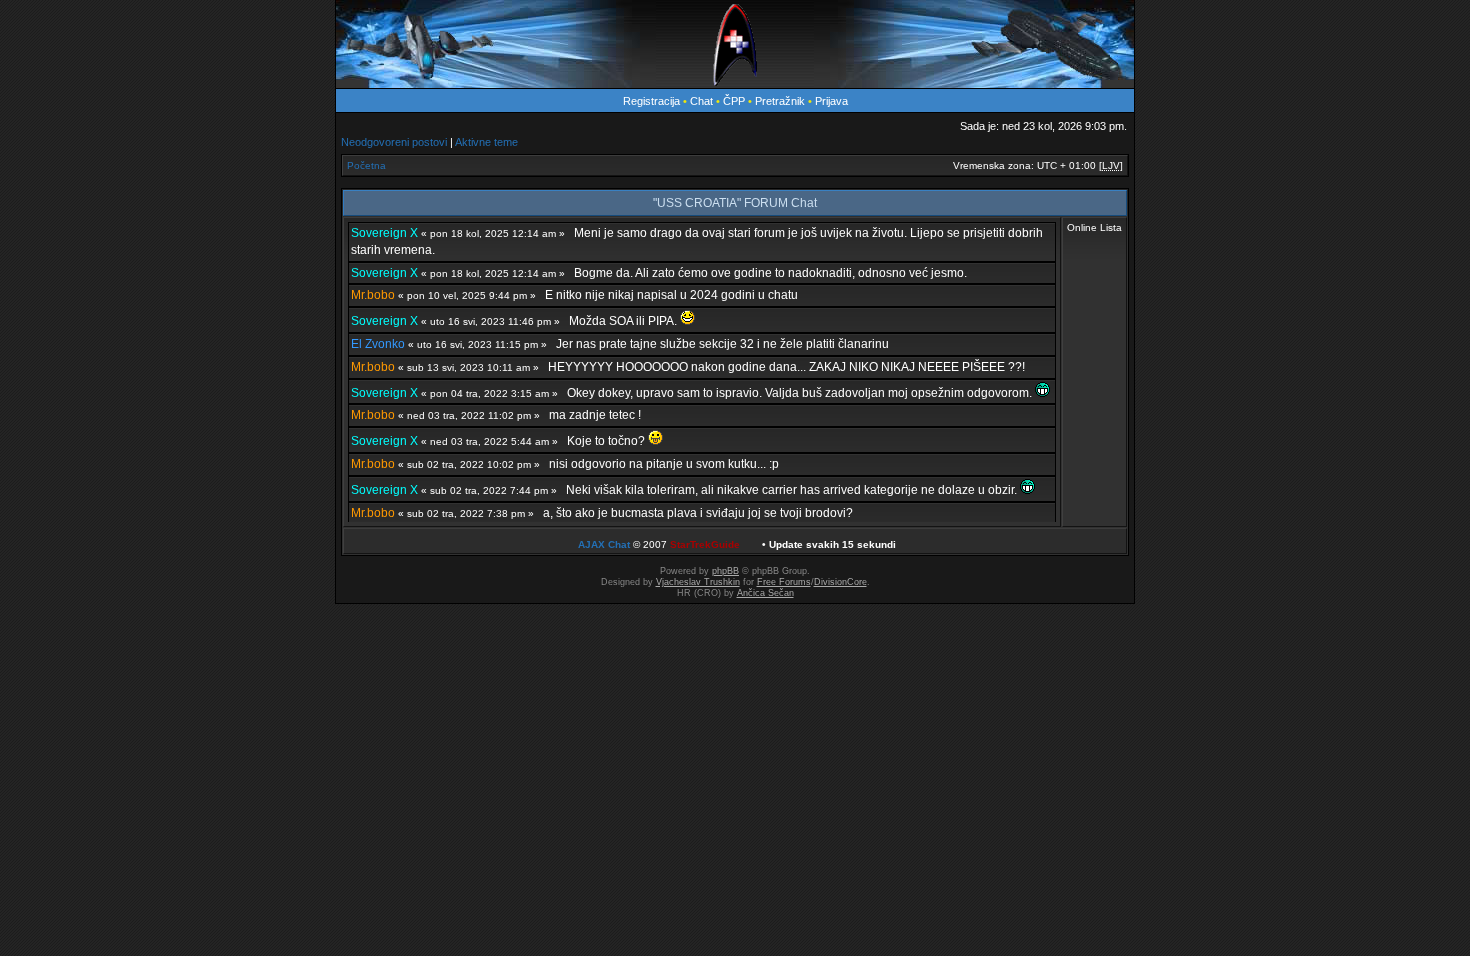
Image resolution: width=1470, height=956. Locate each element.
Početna (366, 165)
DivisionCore (840, 582)
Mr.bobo (373, 295)
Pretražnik (780, 101)
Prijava (831, 101)
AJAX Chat (604, 544)
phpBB (725, 571)
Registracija (651, 101)
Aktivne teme (486, 142)
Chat (703, 101)
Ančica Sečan (765, 593)
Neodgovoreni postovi (394, 142)
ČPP (734, 101)
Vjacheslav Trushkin (698, 582)
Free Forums (784, 582)
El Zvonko (378, 344)
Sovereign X (384, 233)
